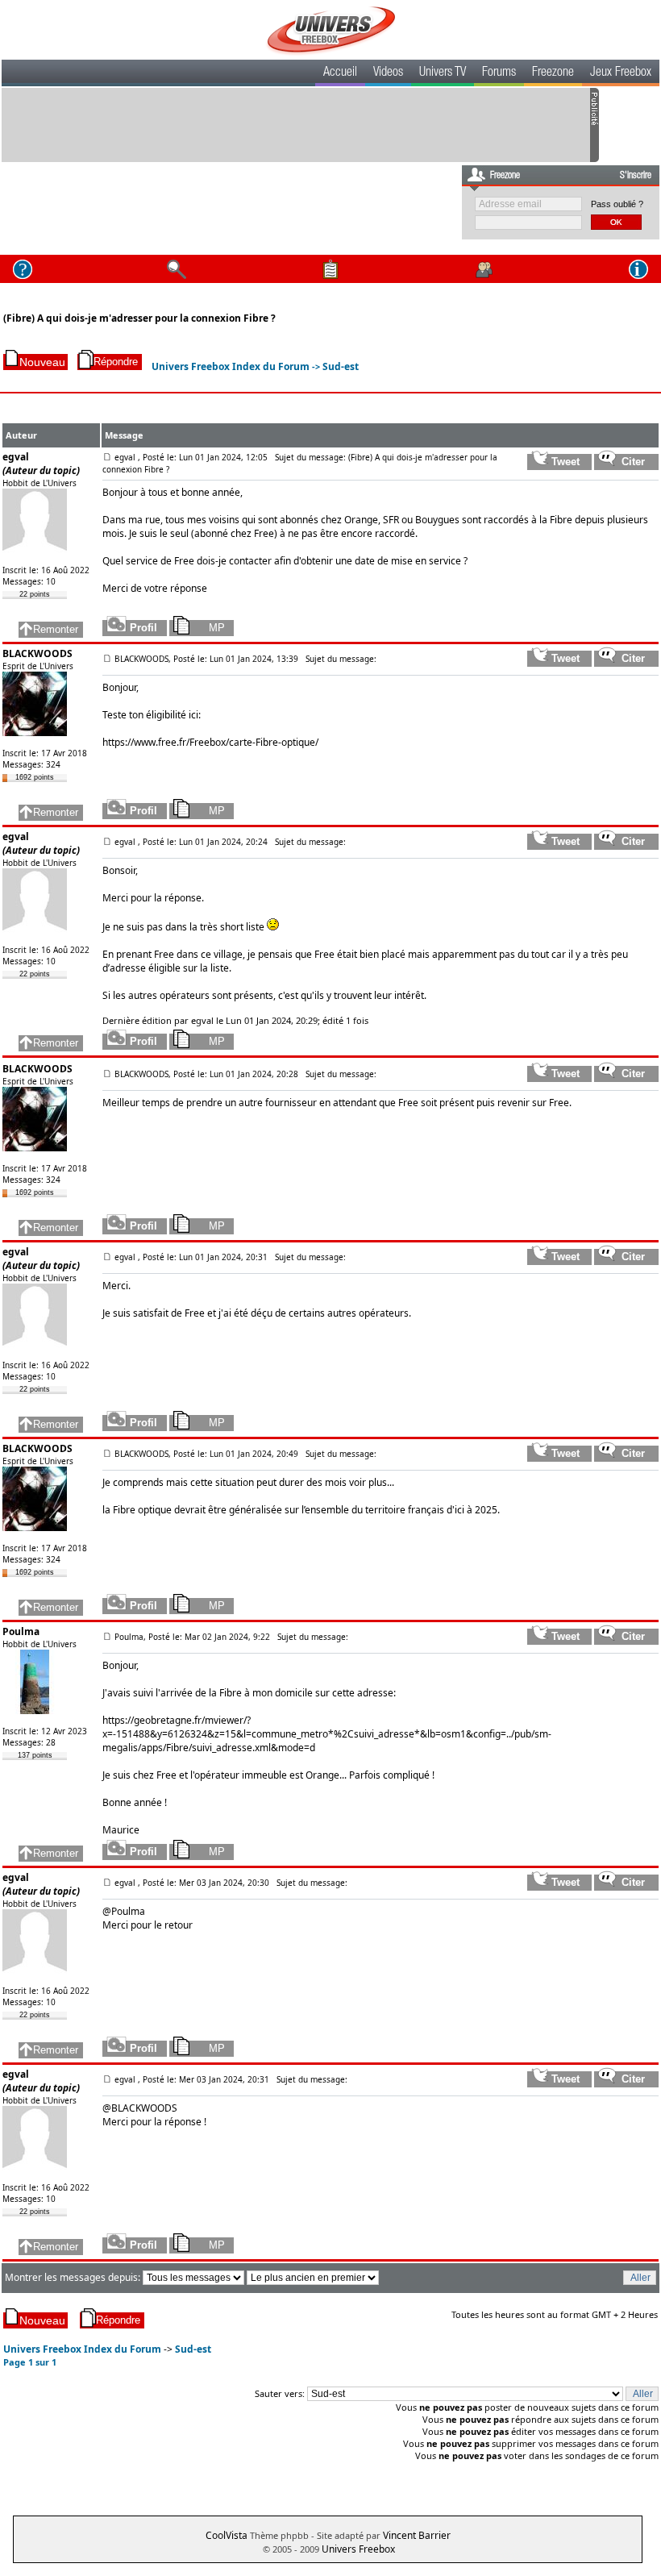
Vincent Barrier (417, 2535)
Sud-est (341, 366)
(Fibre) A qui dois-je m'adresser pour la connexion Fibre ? (139, 318)
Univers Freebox (358, 2549)
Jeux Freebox (621, 73)
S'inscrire (636, 176)
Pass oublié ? (617, 204)
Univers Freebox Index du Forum (231, 366)
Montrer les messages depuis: (74, 2277)
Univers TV (443, 73)
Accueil (340, 73)
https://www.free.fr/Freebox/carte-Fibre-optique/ (210, 742)
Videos (388, 73)
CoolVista (227, 2535)
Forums (499, 73)
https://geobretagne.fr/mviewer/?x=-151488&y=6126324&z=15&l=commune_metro (215, 1727)
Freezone (553, 73)
